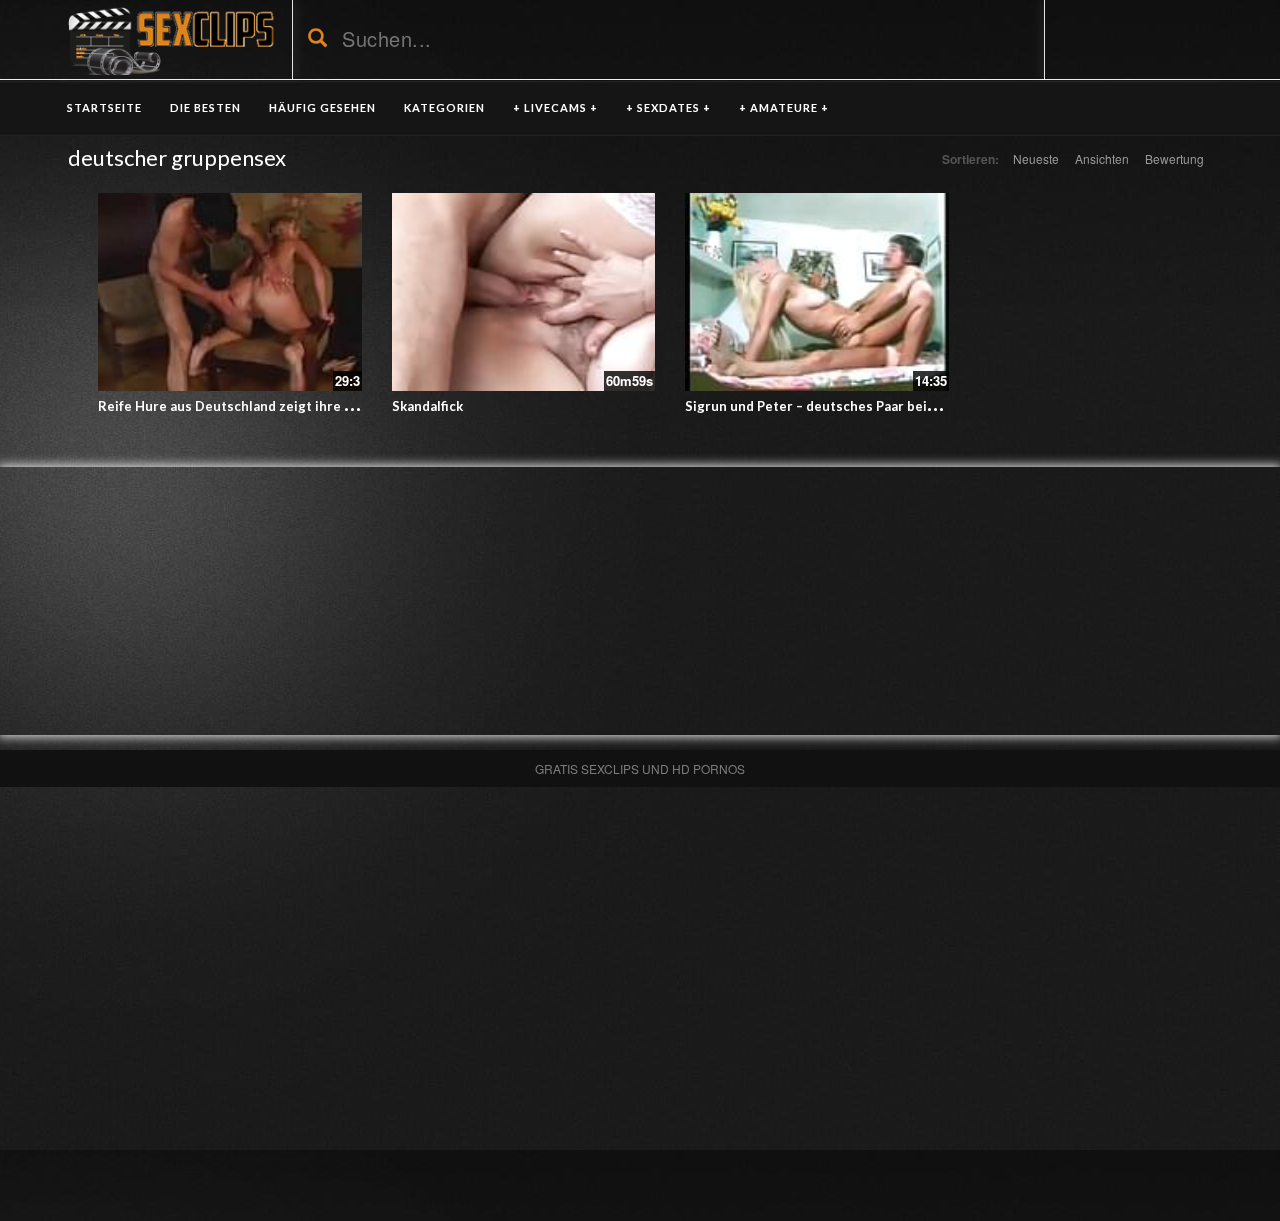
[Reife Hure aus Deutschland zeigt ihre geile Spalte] (230, 292)
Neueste (1036, 158)
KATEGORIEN (444, 107)
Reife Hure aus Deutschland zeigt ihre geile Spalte (259, 406)
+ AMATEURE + (784, 107)
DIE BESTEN (205, 107)
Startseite (104, 107)
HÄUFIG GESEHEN (322, 107)
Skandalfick (427, 406)
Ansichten (1102, 158)
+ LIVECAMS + (555, 107)
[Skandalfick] (524, 292)
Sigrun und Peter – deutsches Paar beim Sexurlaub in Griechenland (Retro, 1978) (940, 406)
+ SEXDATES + (668, 107)
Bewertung (1174, 158)
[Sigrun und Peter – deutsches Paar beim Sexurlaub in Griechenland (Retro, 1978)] (817, 292)
